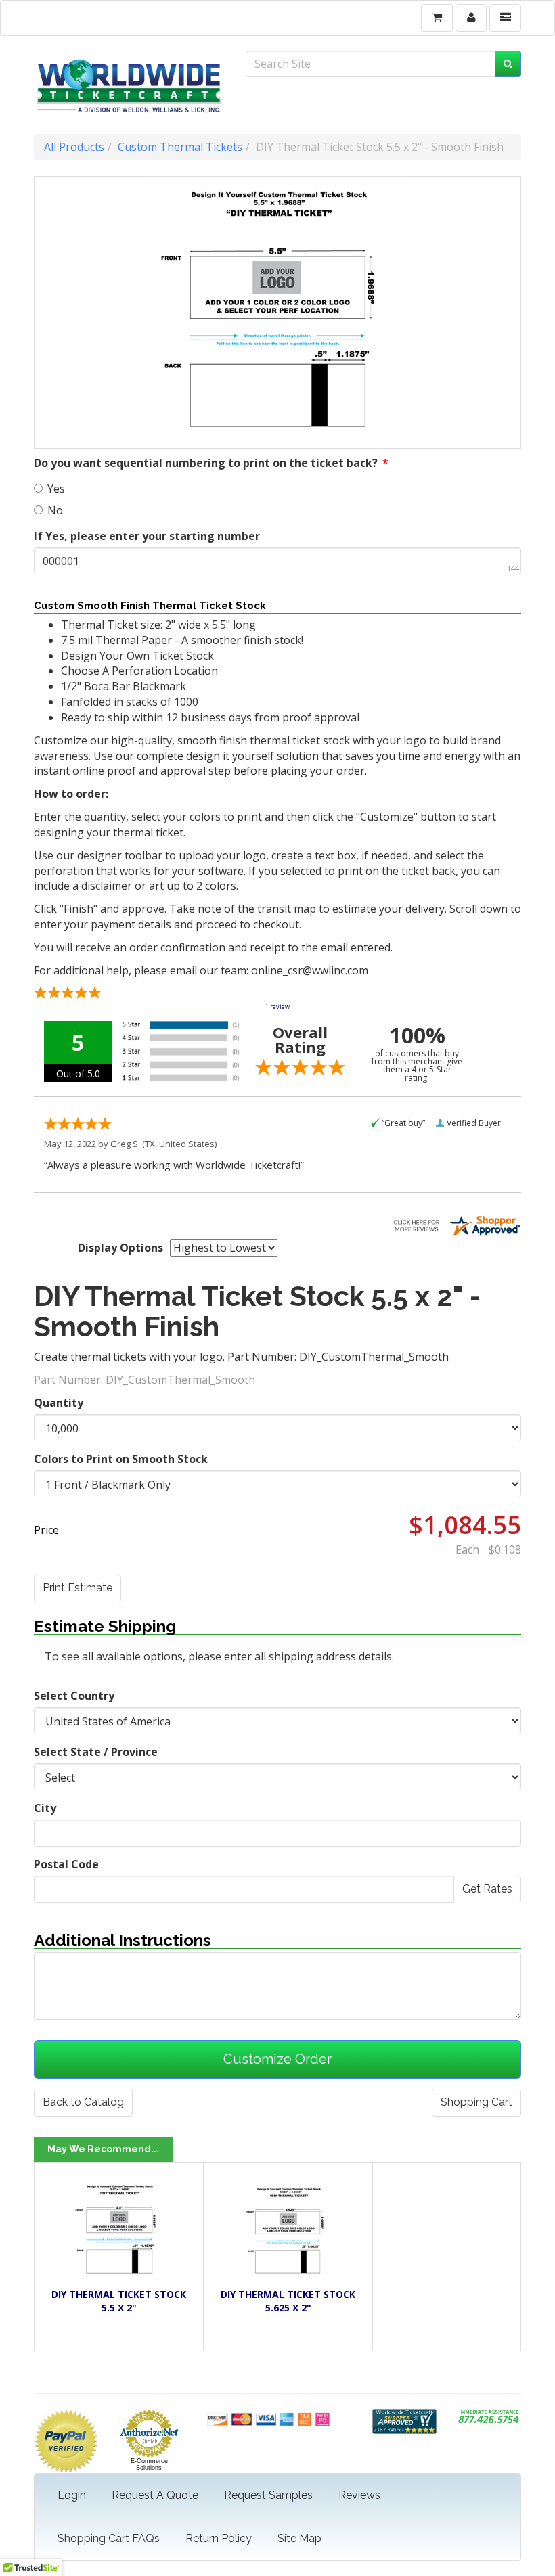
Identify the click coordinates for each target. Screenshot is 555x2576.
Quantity (59, 1403)
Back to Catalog (83, 2102)
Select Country (74, 1696)
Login (72, 2495)
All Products (74, 147)
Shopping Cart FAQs (109, 2538)
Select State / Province (96, 1752)
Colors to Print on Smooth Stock (121, 1459)
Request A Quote (155, 2495)
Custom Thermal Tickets (180, 147)
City (45, 1808)
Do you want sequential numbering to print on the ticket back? (211, 463)
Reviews (359, 2495)
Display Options (120, 1248)
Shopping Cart (476, 2102)
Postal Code (66, 1864)
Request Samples (268, 2495)
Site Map (299, 2538)
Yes (56, 489)
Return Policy (219, 2538)
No (55, 510)
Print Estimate (77, 1588)
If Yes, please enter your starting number (147, 536)
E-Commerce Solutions (149, 2464)
